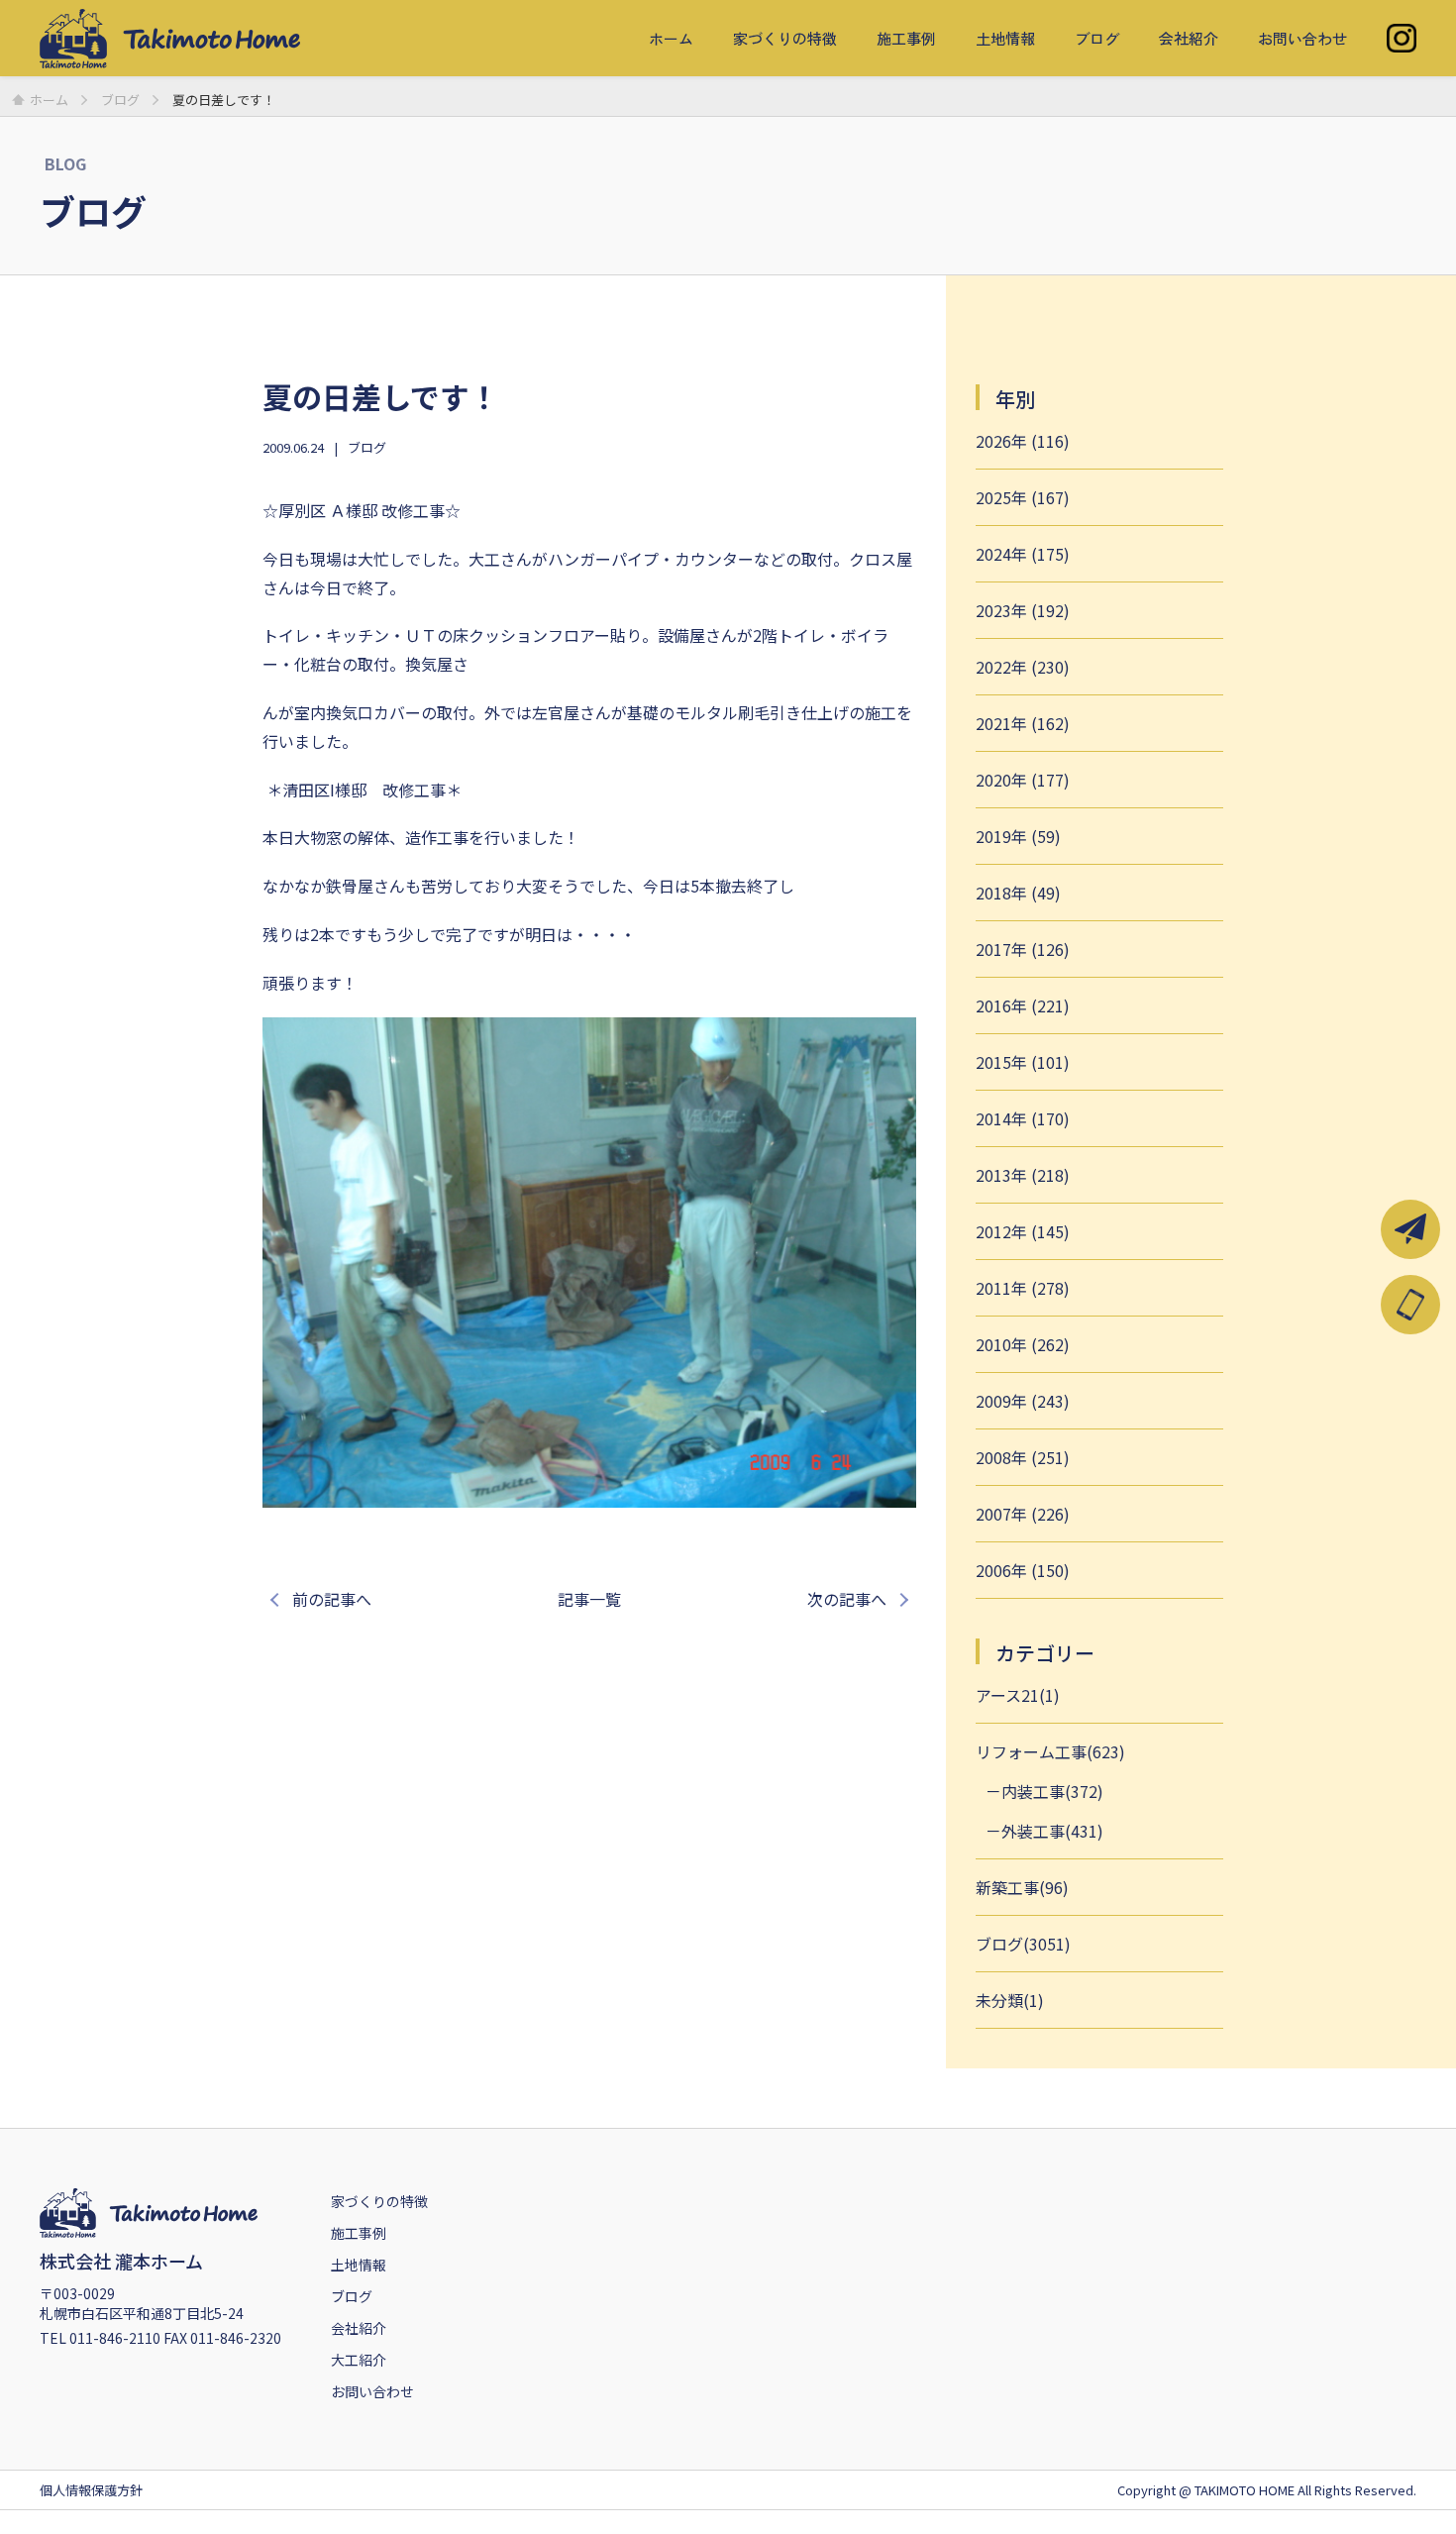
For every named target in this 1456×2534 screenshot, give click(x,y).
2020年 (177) (1023, 780)
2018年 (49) (1018, 893)
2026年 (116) (1023, 441)
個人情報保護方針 (91, 2490)
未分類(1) (1010, 2000)
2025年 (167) (1023, 497)
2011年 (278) (1023, 1288)
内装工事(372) (1052, 1791)
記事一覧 (589, 1599)
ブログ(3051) (1023, 1944)
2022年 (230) (1023, 667)
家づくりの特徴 (785, 38)
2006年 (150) (1023, 1570)
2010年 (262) (1023, 1344)
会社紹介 (1189, 38)
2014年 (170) (1023, 1118)
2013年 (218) (1023, 1175)
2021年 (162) (1023, 723)
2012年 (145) (1023, 1231)
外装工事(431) (1052, 1831)
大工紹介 (359, 2360)
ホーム (671, 38)
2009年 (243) (1023, 1401)
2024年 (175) (1023, 554)
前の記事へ (332, 1599)
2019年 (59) (1018, 836)
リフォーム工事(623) (1050, 1751)
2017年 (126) (1023, 949)
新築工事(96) (1022, 1887)
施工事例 (906, 38)
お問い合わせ (1302, 38)
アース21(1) (1018, 1695)
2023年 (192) (1023, 610)
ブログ (1097, 38)
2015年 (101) (1023, 1062)
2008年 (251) (1023, 1457)
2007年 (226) (1023, 1514)
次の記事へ (847, 1599)
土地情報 (1005, 38)
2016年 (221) (1023, 1005)
